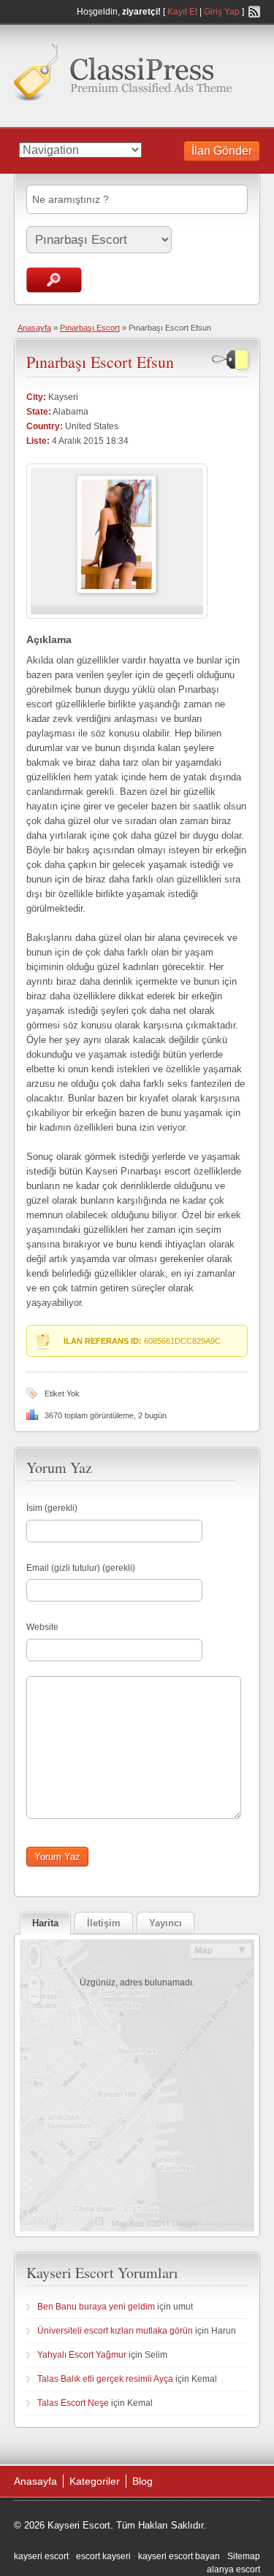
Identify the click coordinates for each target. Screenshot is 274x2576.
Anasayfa (34, 328)
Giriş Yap (222, 12)
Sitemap (244, 2556)
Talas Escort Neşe (73, 2403)
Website (42, 1627)
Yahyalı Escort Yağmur (82, 2355)
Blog (142, 2481)
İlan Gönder (222, 151)
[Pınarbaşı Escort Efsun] (117, 591)
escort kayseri (103, 2556)
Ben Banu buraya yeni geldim (96, 2307)
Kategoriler (95, 2481)
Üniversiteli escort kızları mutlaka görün (115, 2331)
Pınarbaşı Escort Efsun (100, 362)
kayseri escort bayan (179, 2556)
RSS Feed (254, 12)
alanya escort (233, 2569)
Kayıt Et (182, 12)
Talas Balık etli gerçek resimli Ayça (105, 2379)
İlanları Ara (54, 280)
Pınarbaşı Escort (90, 328)
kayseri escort (41, 2556)
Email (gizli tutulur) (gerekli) (81, 1568)
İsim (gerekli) (52, 1508)
